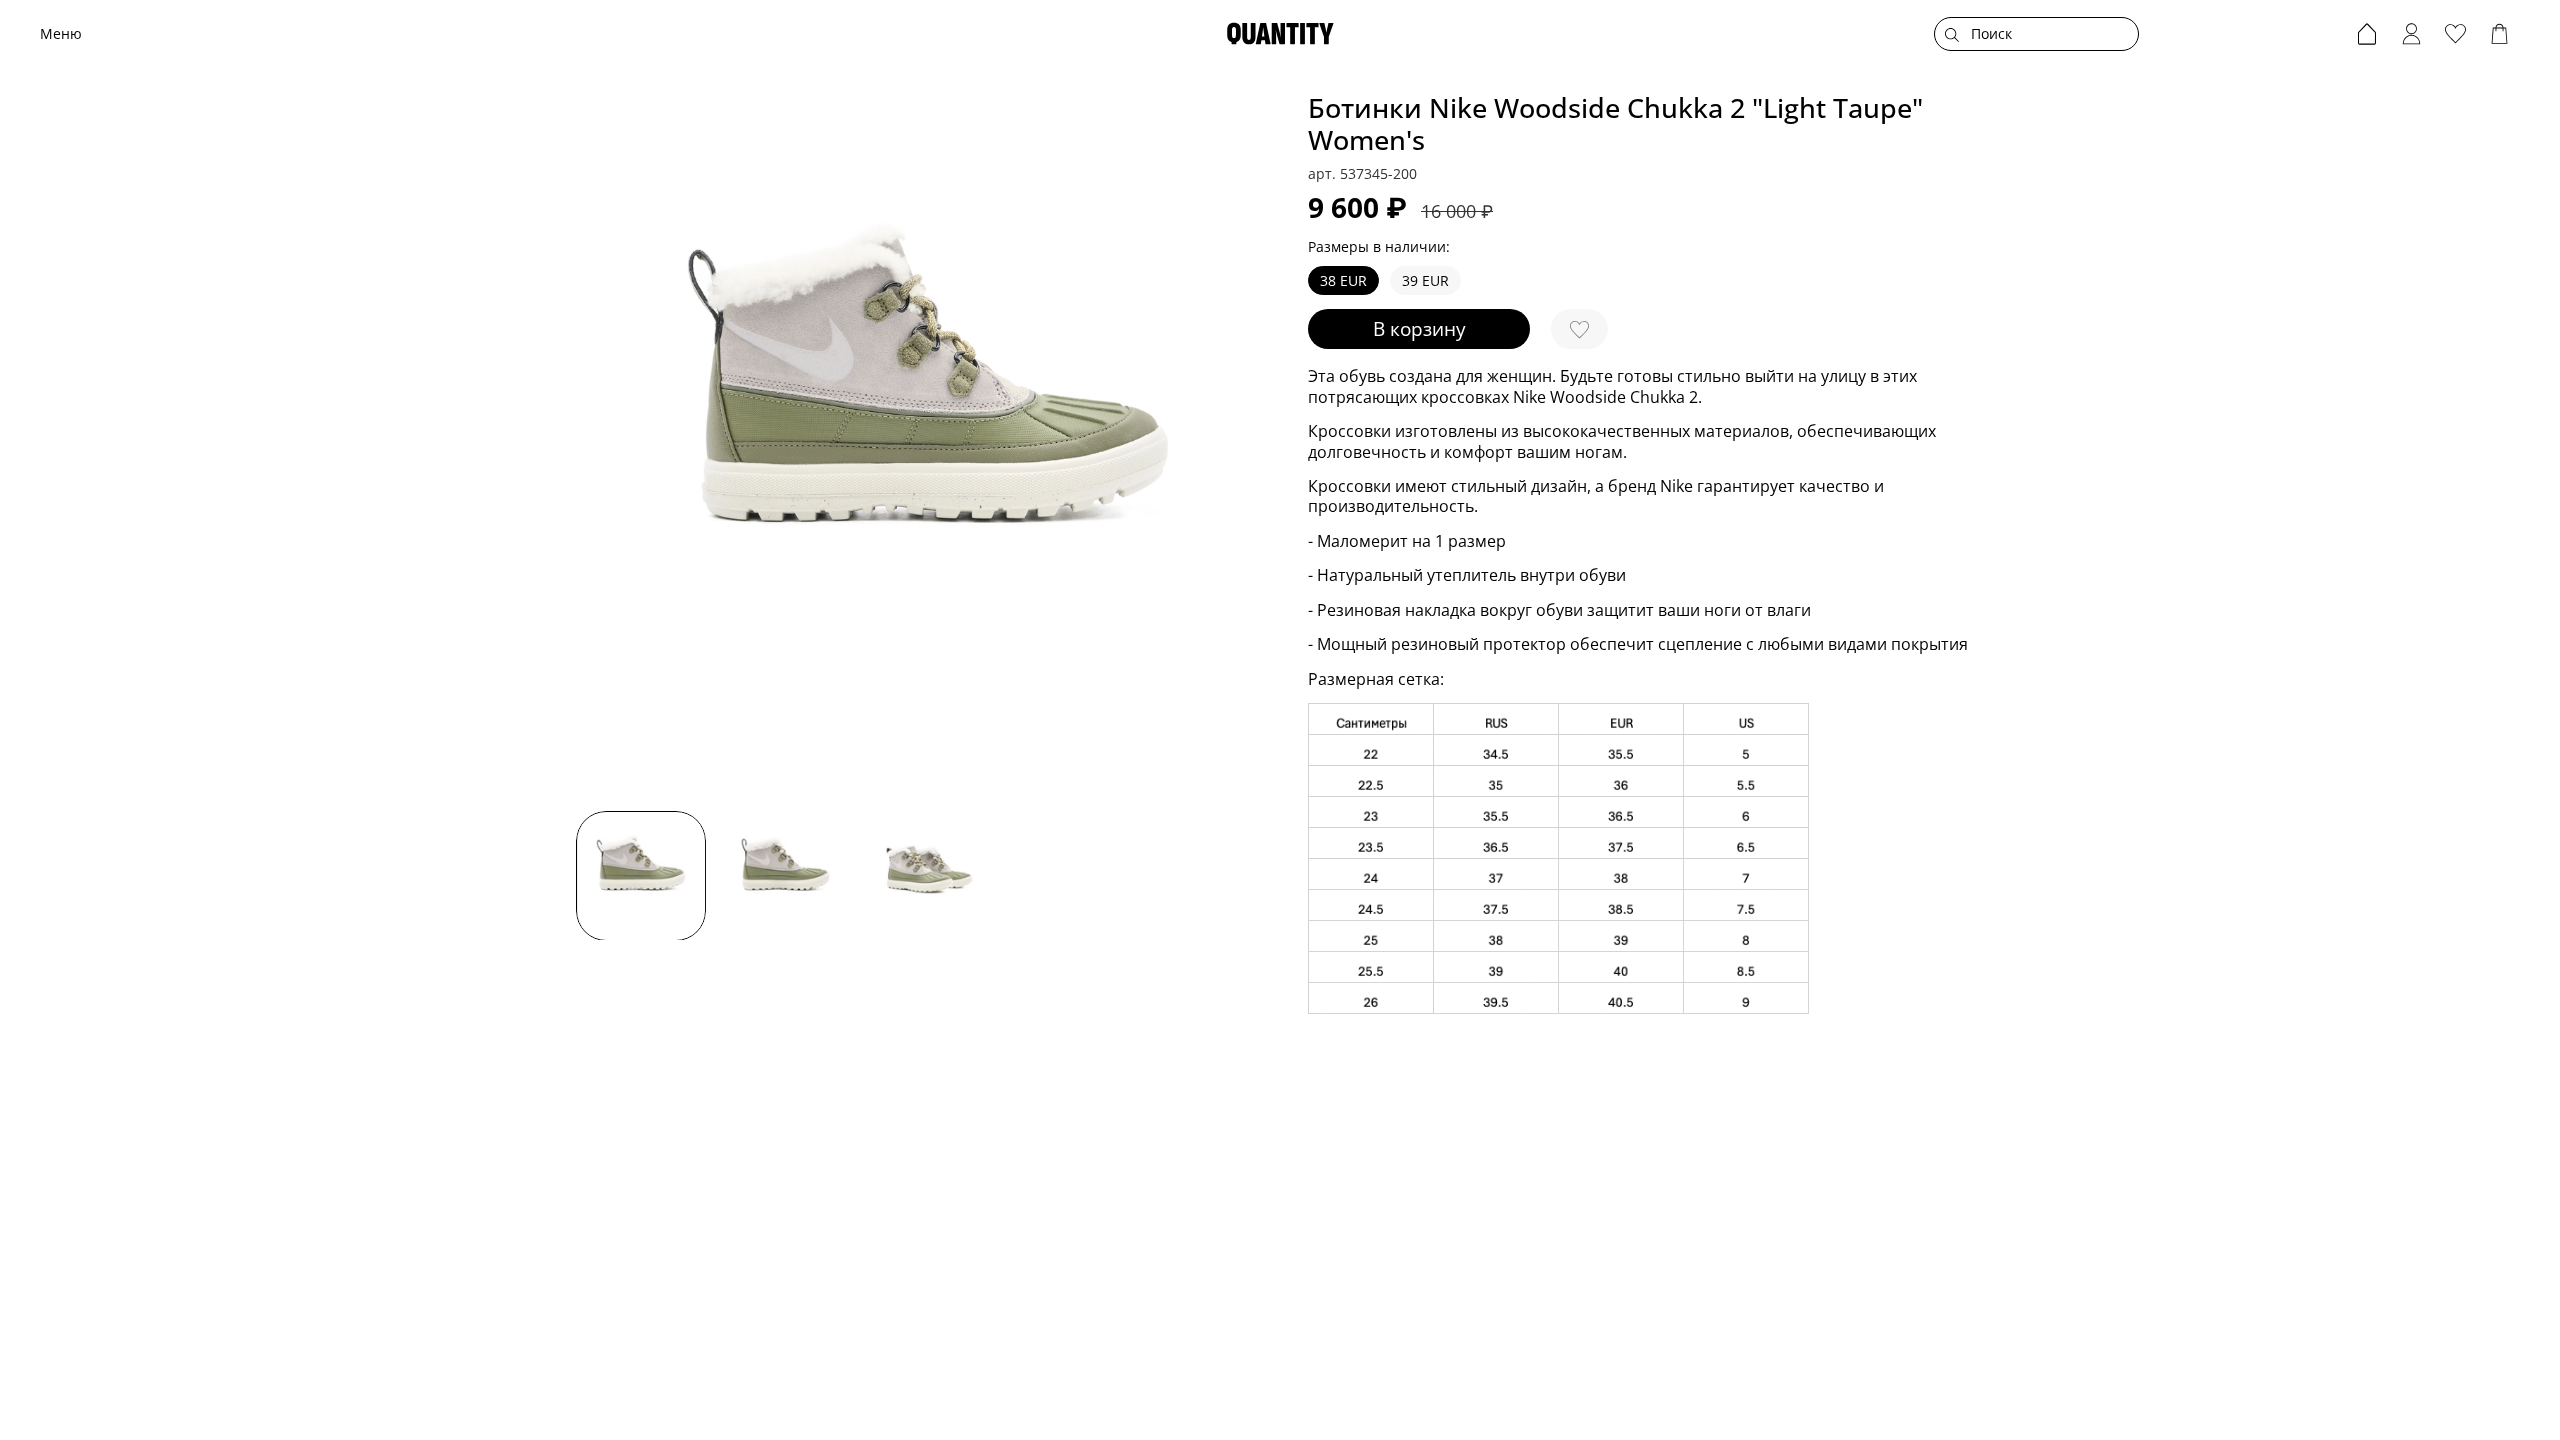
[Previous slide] (604, 445)
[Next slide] (1252, 445)
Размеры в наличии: (1379, 247)
